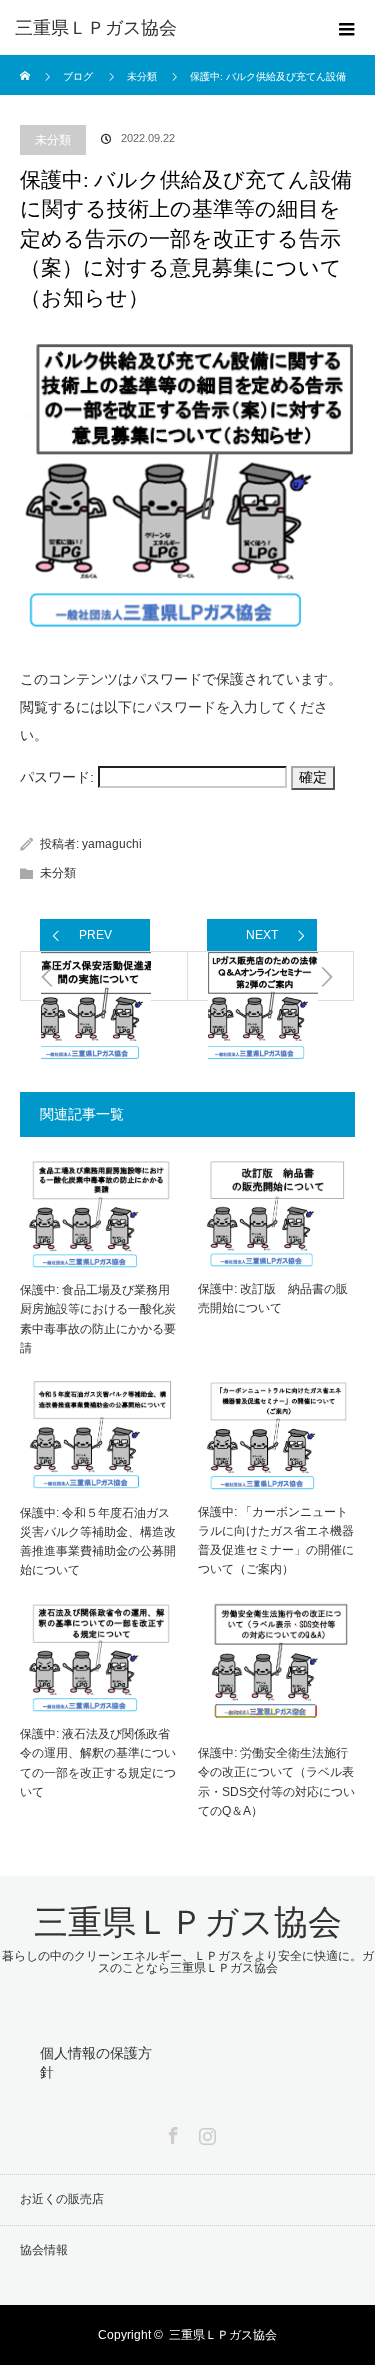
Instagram (205, 2132)
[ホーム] (26, 62)
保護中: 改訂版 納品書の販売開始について (273, 1298)
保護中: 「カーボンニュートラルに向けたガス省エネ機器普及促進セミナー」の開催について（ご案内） (276, 1541)
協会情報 (44, 2250)
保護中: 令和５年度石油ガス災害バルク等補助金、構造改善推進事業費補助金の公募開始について (98, 1542)
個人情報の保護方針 (96, 2062)
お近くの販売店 (62, 2199)
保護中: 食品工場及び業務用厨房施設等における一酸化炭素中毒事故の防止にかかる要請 (98, 1319)
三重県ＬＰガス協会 (96, 28)
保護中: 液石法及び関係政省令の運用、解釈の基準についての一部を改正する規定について (98, 1763)
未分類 (53, 140)
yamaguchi (112, 844)
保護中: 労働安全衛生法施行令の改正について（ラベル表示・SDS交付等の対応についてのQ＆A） (276, 1782)
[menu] (347, 28)
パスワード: (59, 777)
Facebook (171, 2132)
